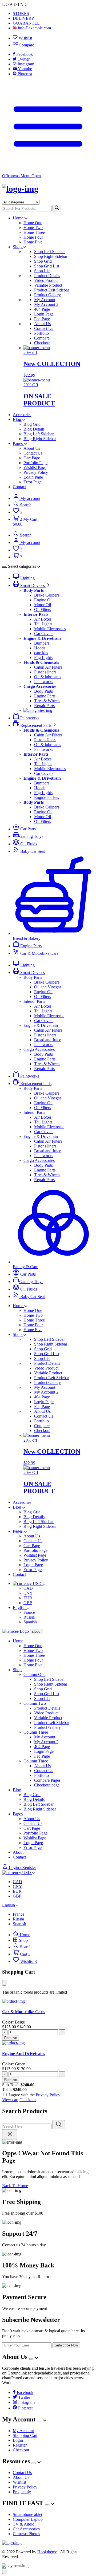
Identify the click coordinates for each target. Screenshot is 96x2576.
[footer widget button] (31, 2359)
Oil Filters (43, 610)
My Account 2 (46, 304)
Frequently (22, 2492)
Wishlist (25, 38)
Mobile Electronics (50, 629)
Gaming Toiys (31, 836)
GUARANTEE (26, 23)
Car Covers (44, 634)
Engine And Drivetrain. (23, 2054)
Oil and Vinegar (48, 987)
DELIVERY (24, 18)
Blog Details (34, 429)
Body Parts (43, 691)
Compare (26, 45)
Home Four (33, 237)
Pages (18, 443)
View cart (10, 2100)
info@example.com (34, 28)
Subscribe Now (66, 2345)
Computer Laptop (28, 2519)
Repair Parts (44, 706)
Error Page (33, 482)
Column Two (35, 1703)
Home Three (34, 232)
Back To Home (15, 2186)
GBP (28, 1603)
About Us (42, 324)
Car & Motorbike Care (39, 953)
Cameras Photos (26, 2534)
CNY (28, 1593)
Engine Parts (45, 696)
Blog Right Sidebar (40, 439)
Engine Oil (43, 600)
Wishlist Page (35, 468)
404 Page (42, 309)
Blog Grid (32, 424)
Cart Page (32, 458)
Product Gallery (47, 295)
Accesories (22, 415)
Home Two (33, 228)
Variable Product (48, 285)
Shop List (42, 271)
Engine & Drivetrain (41, 1025)
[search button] (57, 208)
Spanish (30, 1622)
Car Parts (27, 829)
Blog (17, 419)
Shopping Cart (25, 2435)
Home (19, 218)
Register (20, 2445)
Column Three (36, 1732)
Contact (19, 487)
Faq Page (42, 319)
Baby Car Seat (32, 851)
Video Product (46, 280)
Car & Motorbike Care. (24, 2012)
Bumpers (42, 643)
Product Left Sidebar (52, 290)
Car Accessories (26, 2529)
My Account (45, 300)
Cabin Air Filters (48, 667)
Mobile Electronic (49, 1016)
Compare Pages (47, 1780)
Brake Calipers (47, 595)
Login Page (44, 314)
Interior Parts (34, 1001)
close (36, 1632)
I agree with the (34, 2095)
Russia (29, 1617)
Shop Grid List (47, 266)
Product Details (47, 276)
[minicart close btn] (4, 1983)
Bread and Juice (48, 1040)
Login (18, 2440)
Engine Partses (47, 797)
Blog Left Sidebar (39, 434)
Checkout (42, 343)
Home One (33, 223)
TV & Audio (24, 2524)
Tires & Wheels (47, 701)
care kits (41, 653)
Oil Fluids (28, 844)
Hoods (40, 648)
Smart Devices (33, 585)
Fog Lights (43, 658)
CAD (28, 1588)
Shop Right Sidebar (51, 256)
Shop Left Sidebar (49, 252)
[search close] (10, 2134)
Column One (34, 1674)
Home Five (33, 242)
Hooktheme (47, 2552)
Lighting (27, 578)
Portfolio (41, 333)
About (18, 1852)
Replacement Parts (36, 725)
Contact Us (44, 328)
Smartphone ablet (27, 2514)
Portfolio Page (35, 463)
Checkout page (47, 1785)
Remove (11, 2038)
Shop (18, 247)
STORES (21, 13)
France (29, 1612)
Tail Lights (43, 624)
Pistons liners (45, 672)
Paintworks (44, 682)
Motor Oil (43, 605)
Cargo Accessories (39, 1049)
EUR (28, 1598)
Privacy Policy (36, 472)
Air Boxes (43, 619)
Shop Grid (43, 261)
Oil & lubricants (48, 677)
